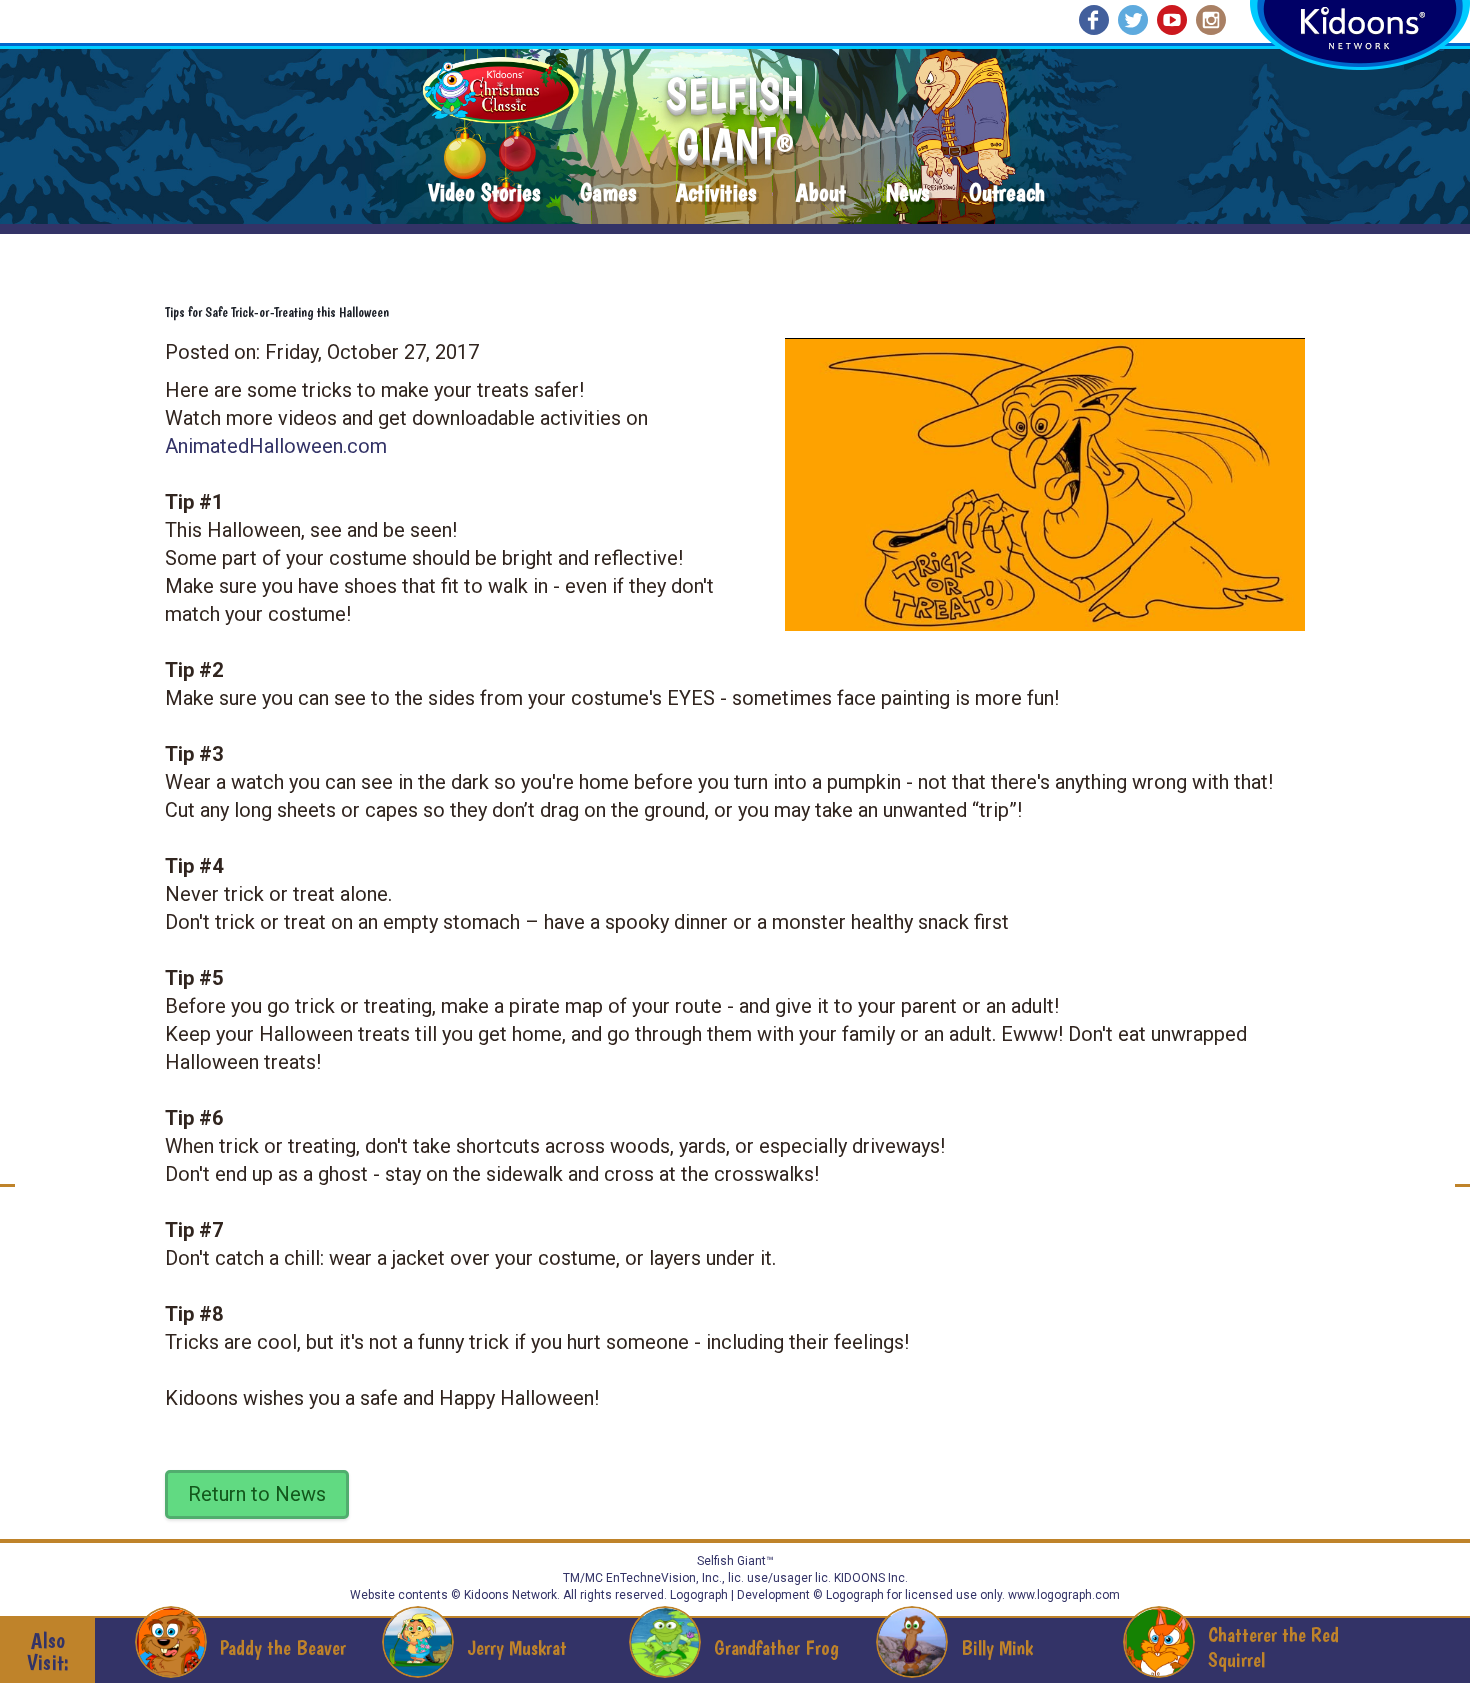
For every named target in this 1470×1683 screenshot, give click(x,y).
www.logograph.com (1062, 1595)
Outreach (1007, 193)
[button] (1038, 478)
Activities (716, 193)
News (907, 193)
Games (608, 193)
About (821, 193)
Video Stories (484, 193)
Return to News (257, 1494)
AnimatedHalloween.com (276, 446)
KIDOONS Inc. (871, 1578)
